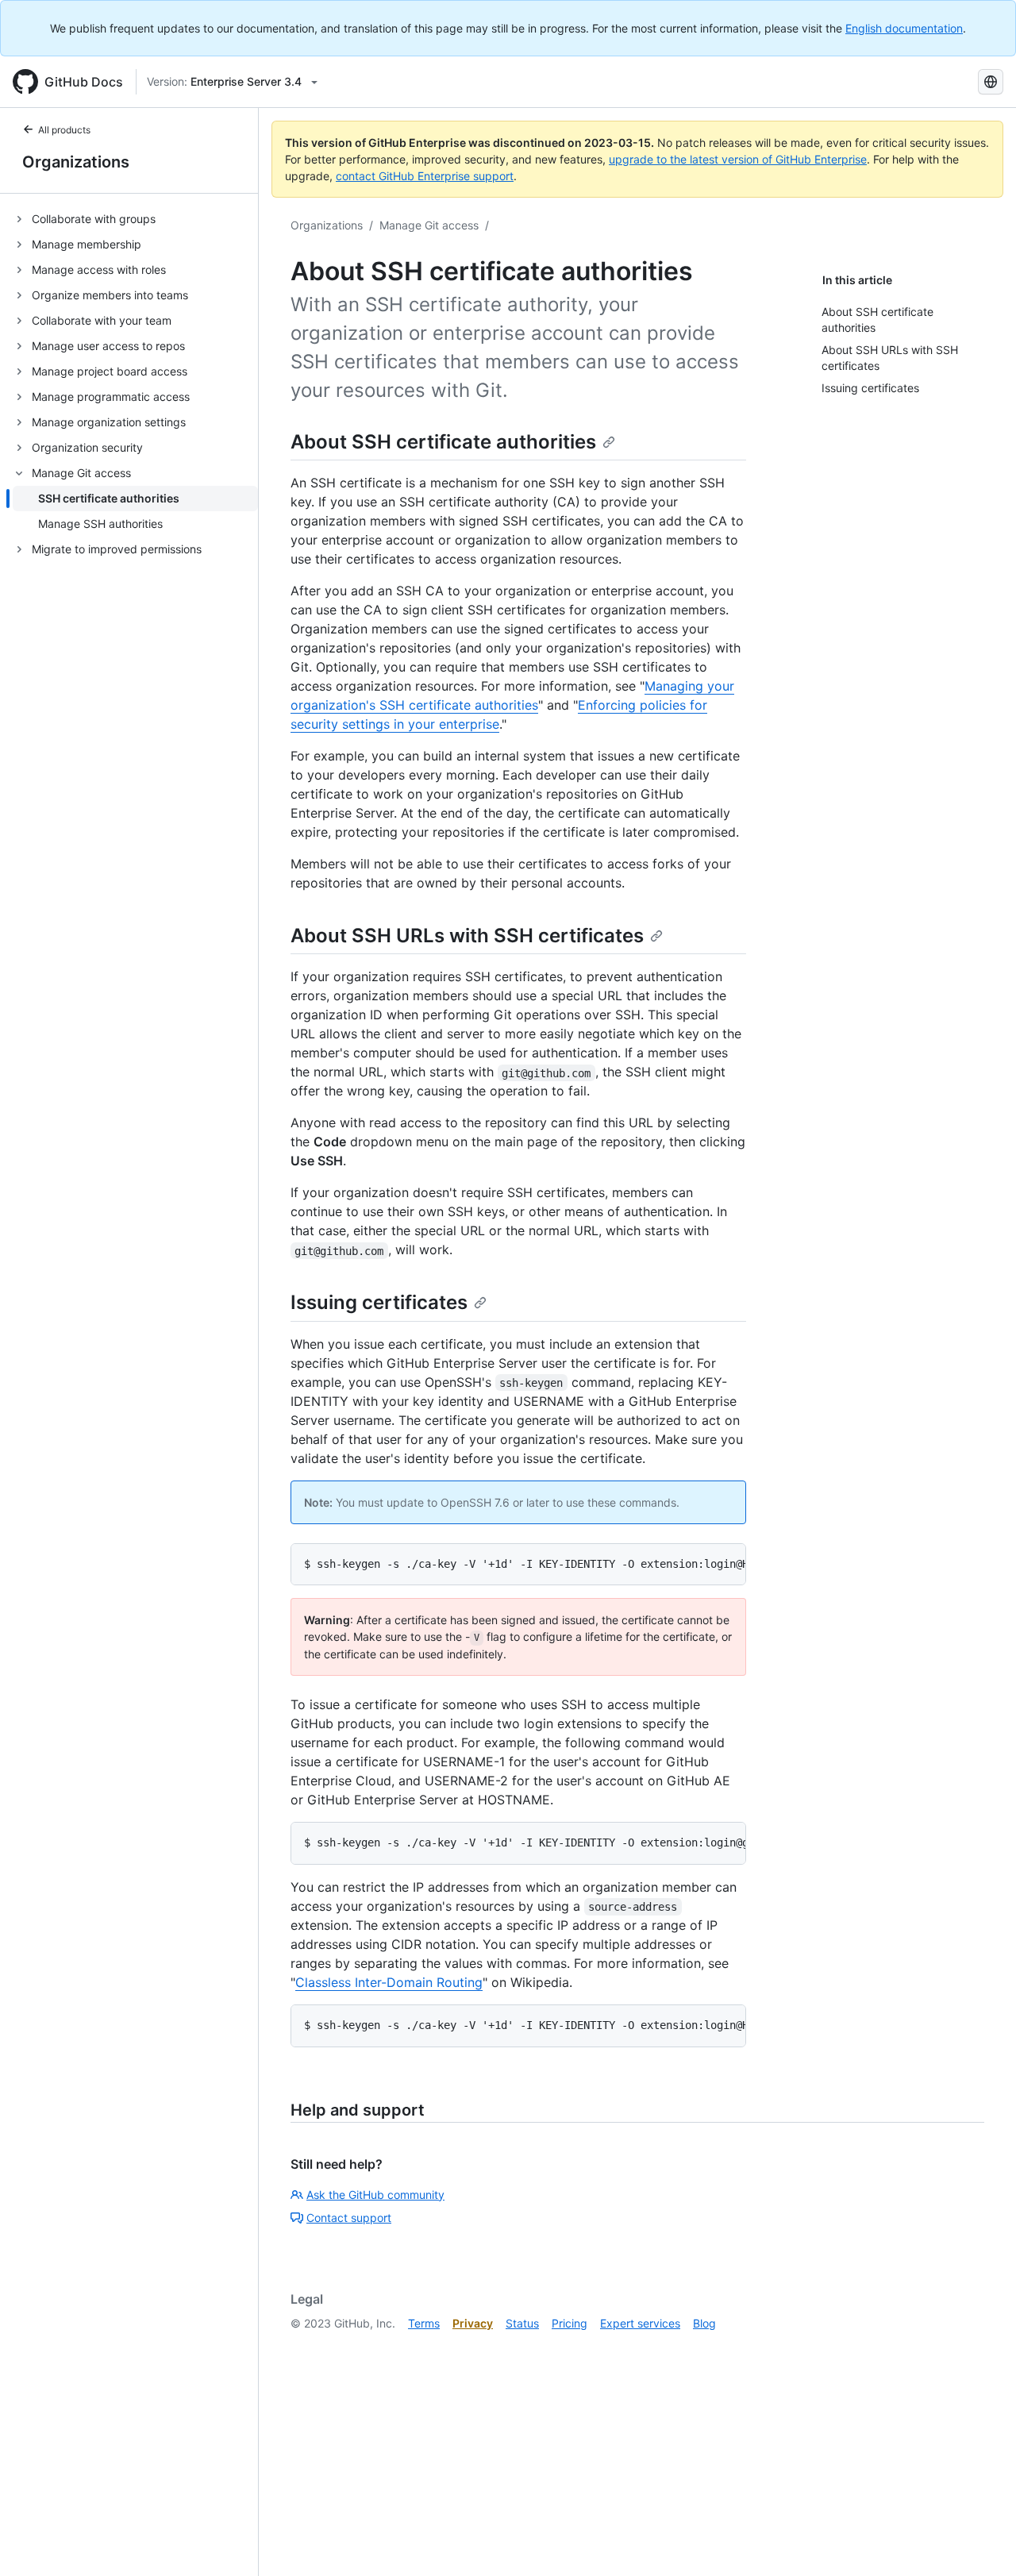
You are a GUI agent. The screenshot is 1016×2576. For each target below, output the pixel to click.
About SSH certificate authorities (443, 442)
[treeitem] (135, 219)
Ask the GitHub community (375, 2195)
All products (64, 130)
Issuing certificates (379, 1302)
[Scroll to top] (981, 2541)
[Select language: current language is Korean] (991, 82)
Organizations (76, 162)
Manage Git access (429, 225)
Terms (424, 2323)
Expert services (640, 2323)
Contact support (349, 2218)
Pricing (570, 2323)
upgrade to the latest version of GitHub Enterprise (738, 159)
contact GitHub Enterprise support (425, 176)
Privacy (473, 2323)
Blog (704, 2323)
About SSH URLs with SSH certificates (467, 936)
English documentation (904, 28)
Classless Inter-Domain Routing (389, 1982)
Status (522, 2323)
